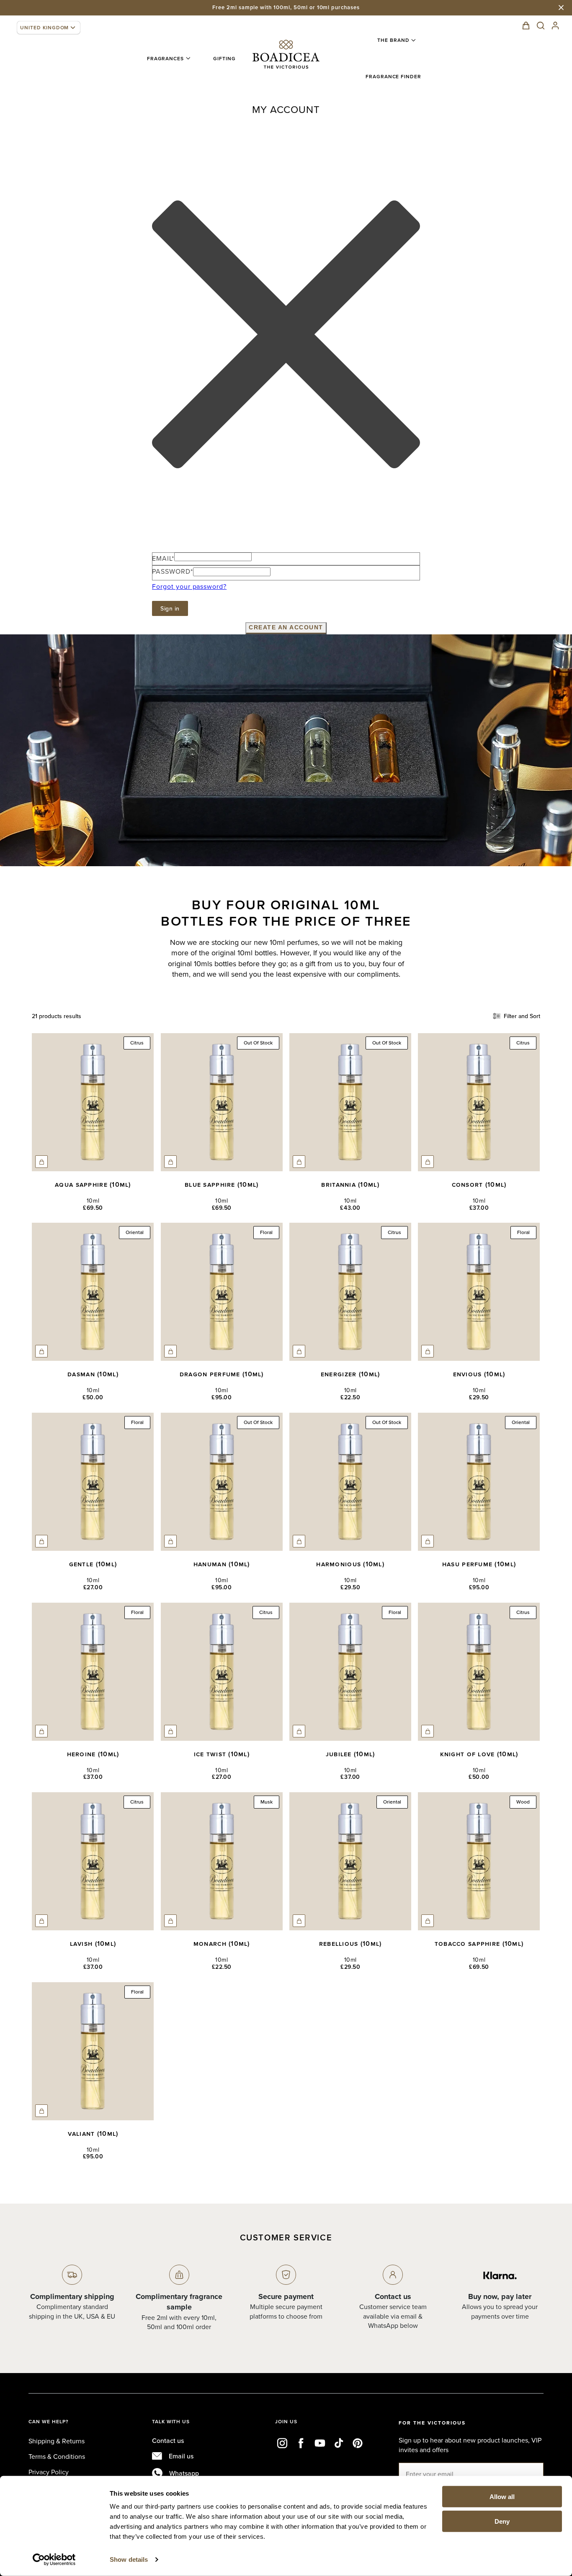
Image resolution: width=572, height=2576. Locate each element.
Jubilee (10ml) (350, 1754)
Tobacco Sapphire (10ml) (479, 1944)
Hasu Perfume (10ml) (479, 1564)
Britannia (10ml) (350, 1184)
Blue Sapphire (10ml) (222, 1184)
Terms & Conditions (57, 2456)
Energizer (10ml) (350, 1374)
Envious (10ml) (479, 1374)
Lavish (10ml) (93, 1944)
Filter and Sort (522, 1016)
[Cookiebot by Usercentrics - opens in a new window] (54, 2560)
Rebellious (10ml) (350, 1944)
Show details (129, 2559)
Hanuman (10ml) (222, 1564)
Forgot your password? (189, 586)
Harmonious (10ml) (350, 1564)
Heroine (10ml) (93, 1754)
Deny (502, 2521)
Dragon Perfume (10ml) (222, 1374)
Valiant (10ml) (93, 2133)
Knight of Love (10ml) (479, 1754)
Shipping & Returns (57, 2441)
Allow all (502, 2497)
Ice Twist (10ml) (222, 1754)
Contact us (168, 2440)
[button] (166, 59)
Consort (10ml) (479, 1184)
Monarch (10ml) (222, 1944)
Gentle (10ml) (93, 1564)
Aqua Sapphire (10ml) (93, 1184)
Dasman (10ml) (93, 1374)
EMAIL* (163, 558)
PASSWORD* (173, 571)
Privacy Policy (49, 2472)
